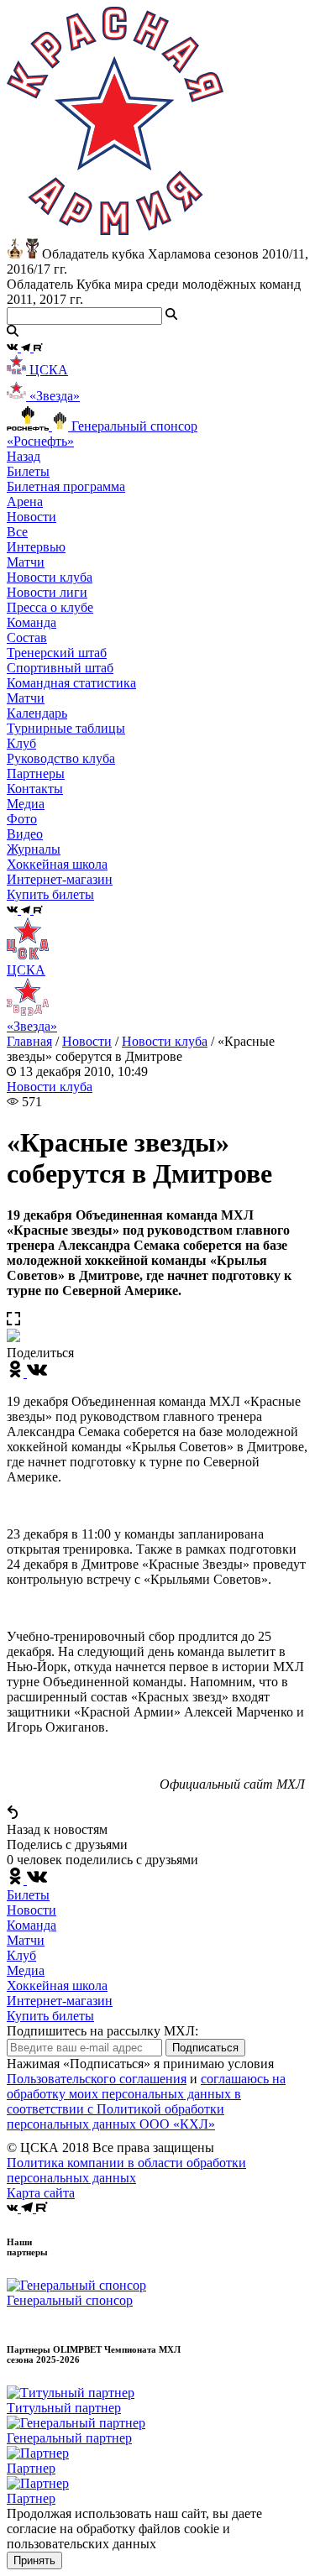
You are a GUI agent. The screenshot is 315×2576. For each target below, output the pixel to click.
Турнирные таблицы (66, 728)
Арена (25, 502)
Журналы (34, 849)
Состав (27, 637)
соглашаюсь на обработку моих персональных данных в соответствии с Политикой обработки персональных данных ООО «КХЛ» (146, 2101)
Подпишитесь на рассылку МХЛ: (102, 2031)
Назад (24, 456)
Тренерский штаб (57, 653)
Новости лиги (47, 592)
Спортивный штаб (60, 668)
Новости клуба (50, 577)
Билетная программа (66, 486)
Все (17, 532)
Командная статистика (71, 683)
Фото (22, 819)
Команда (31, 1925)
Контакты (35, 789)
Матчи (26, 562)
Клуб (21, 1955)
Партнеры (36, 773)
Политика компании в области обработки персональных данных (126, 2170)
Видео (25, 834)
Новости (87, 1041)
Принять (34, 2560)
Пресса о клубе (50, 607)
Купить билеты (50, 2016)
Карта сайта (41, 2193)
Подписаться (205, 2048)
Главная (29, 1041)
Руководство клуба (61, 758)
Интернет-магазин (60, 2001)
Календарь (37, 713)
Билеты (28, 1895)
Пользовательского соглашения (97, 2079)
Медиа (26, 1970)
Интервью (36, 547)
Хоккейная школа (57, 1986)
